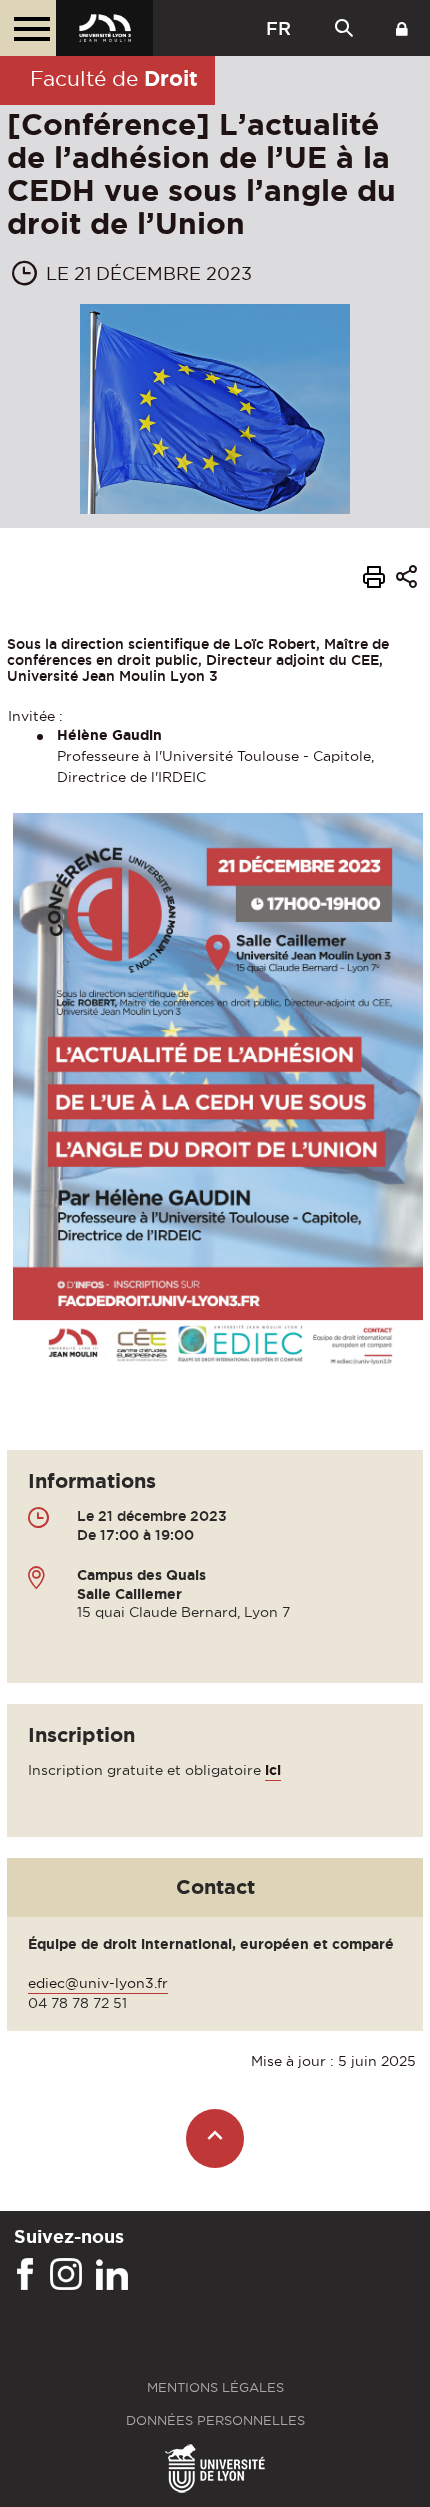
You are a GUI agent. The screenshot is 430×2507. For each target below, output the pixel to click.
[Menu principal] (28, 28)
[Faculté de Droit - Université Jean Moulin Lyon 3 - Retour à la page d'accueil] (104, 28)
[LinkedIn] (112, 2275)
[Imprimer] (374, 580)
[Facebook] (25, 2275)
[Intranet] (402, 28)
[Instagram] (66, 2275)
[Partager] (406, 579)
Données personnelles (215, 2420)
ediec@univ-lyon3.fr (98, 1983)
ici (273, 1770)
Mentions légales (215, 2387)
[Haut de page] (215, 2138)
